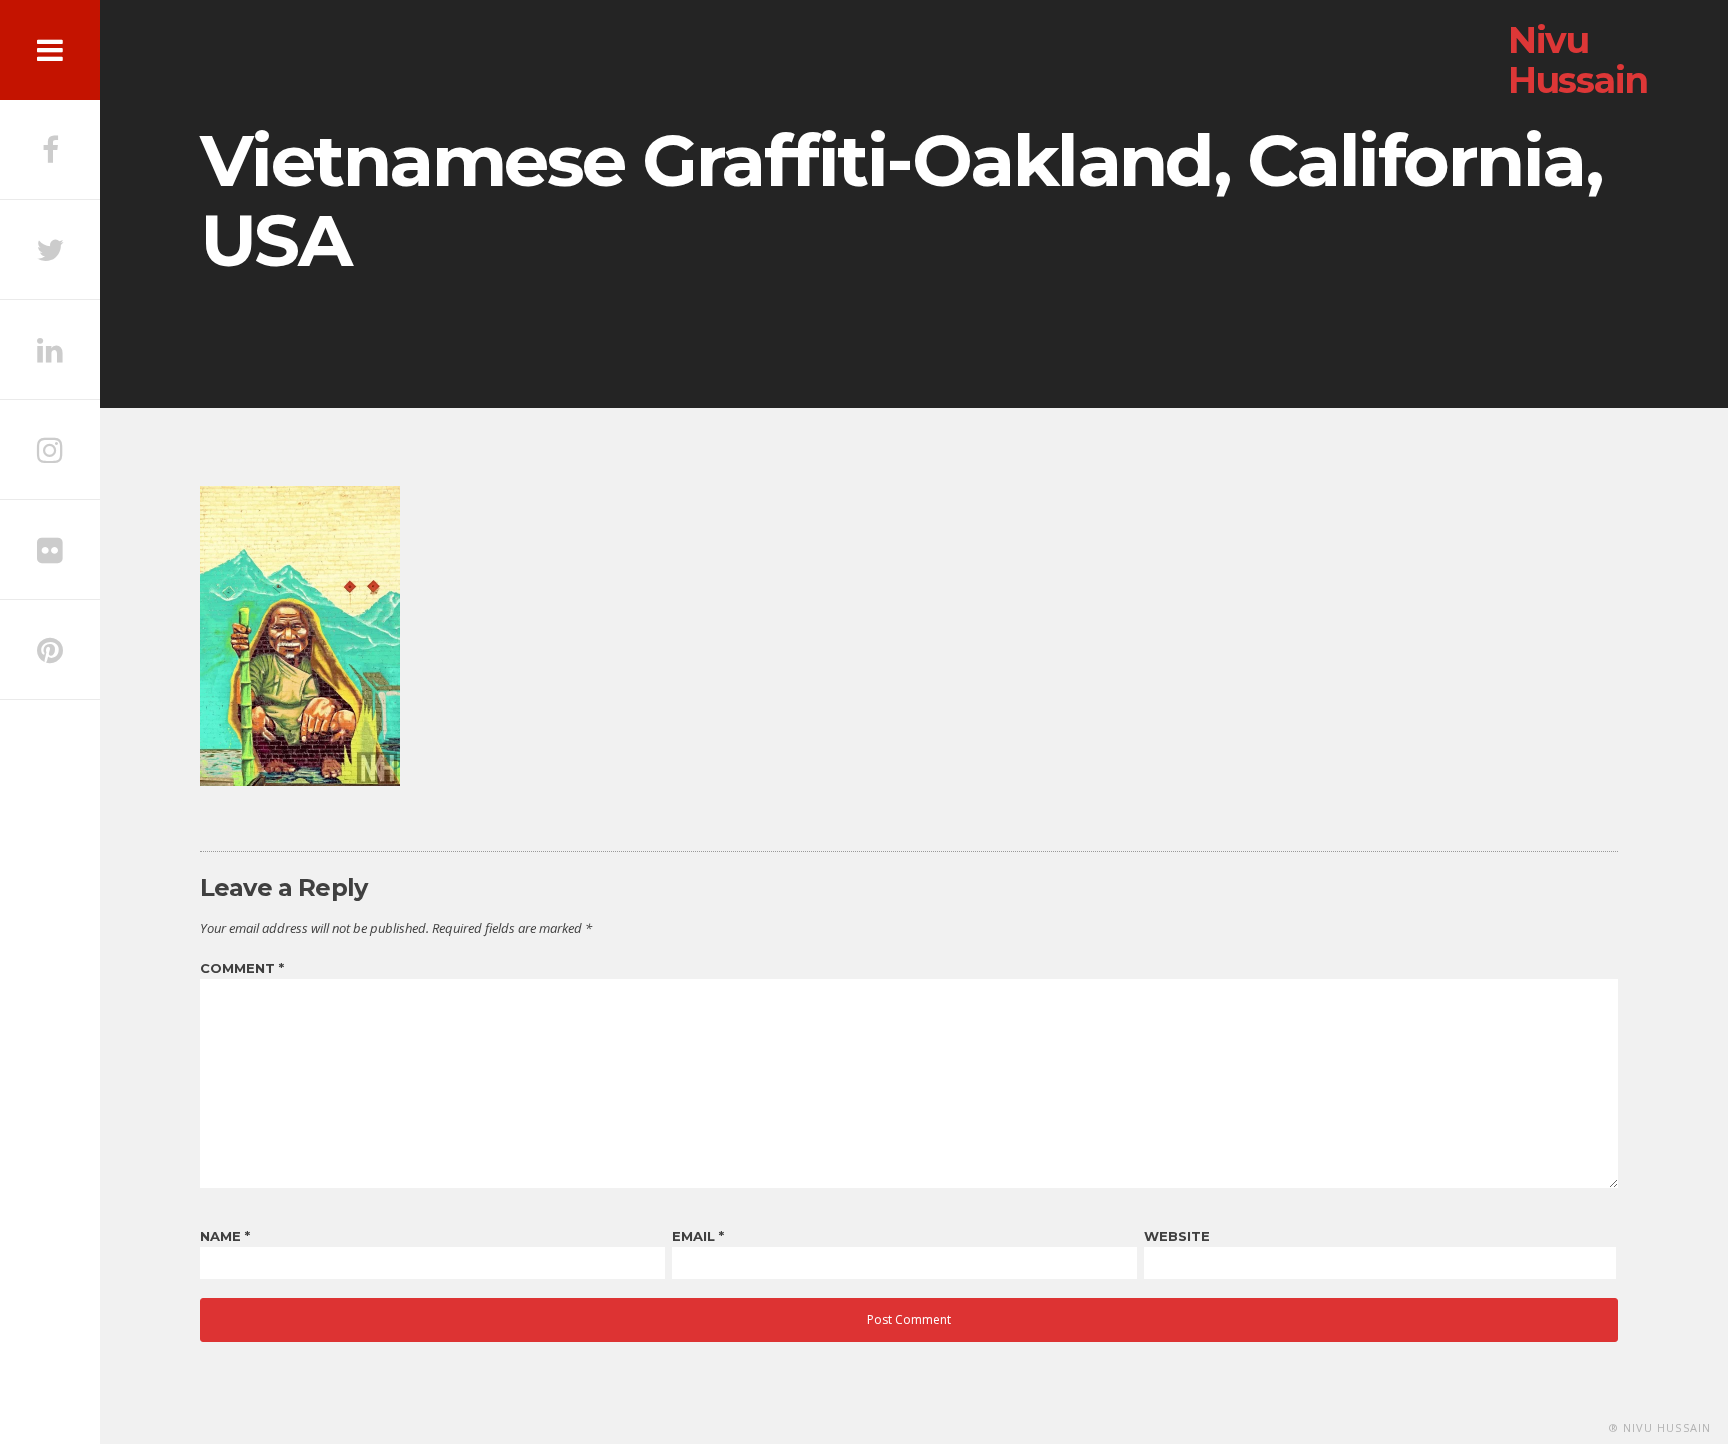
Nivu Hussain (1578, 60)
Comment (242, 968)
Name (225, 1236)
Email (698, 1236)
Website (1177, 1236)
